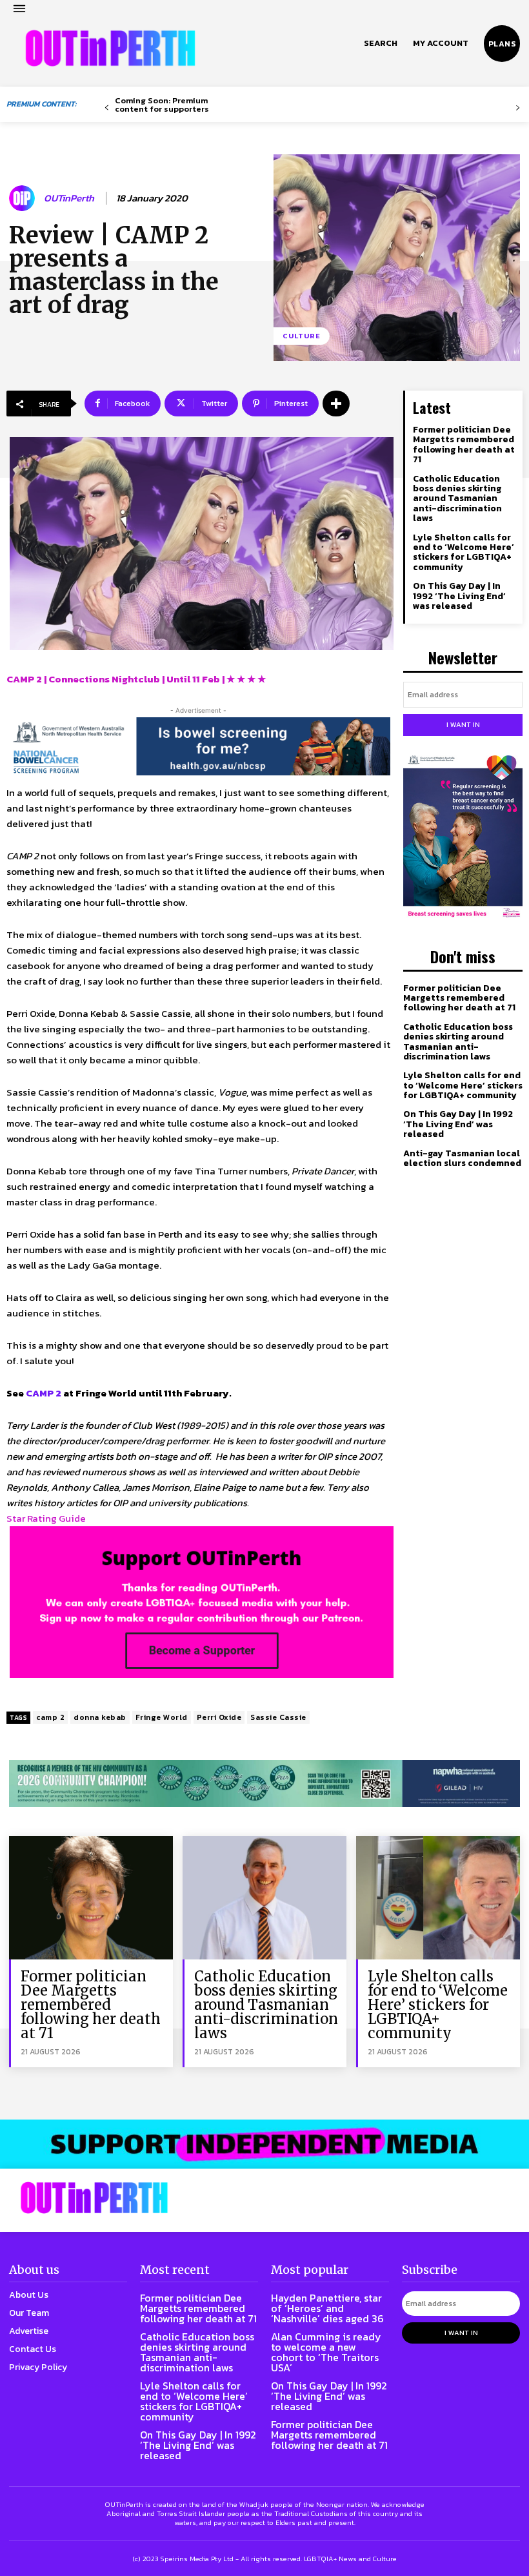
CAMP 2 (44, 1393)
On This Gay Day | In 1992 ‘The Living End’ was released (459, 596)
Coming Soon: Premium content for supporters (162, 105)
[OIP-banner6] (264, 2144)
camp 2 (50, 1717)
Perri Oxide (219, 1717)
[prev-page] (107, 108)
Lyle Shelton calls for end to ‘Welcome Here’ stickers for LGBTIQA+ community (464, 552)
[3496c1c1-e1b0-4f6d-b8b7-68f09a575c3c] (264, 1784)
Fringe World (162, 1717)
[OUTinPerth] (24, 198)
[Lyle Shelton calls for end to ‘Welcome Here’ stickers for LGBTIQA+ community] (438, 1897)
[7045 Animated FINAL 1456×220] (198, 746)
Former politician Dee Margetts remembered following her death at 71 (464, 445)
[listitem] (198, 1550)
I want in (463, 724)
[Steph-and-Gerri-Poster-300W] (463, 837)
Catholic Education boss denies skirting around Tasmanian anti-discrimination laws (457, 499)
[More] (336, 404)
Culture (302, 336)
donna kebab (100, 1717)
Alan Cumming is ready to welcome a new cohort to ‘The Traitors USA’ (326, 2352)
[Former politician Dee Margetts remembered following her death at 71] (91, 1897)
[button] (381, 43)
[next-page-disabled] (518, 108)
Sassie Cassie (278, 1717)
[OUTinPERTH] (110, 48)
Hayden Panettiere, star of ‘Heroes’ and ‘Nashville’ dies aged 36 (327, 2308)
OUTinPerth (69, 198)
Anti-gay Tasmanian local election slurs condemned (462, 1158)
